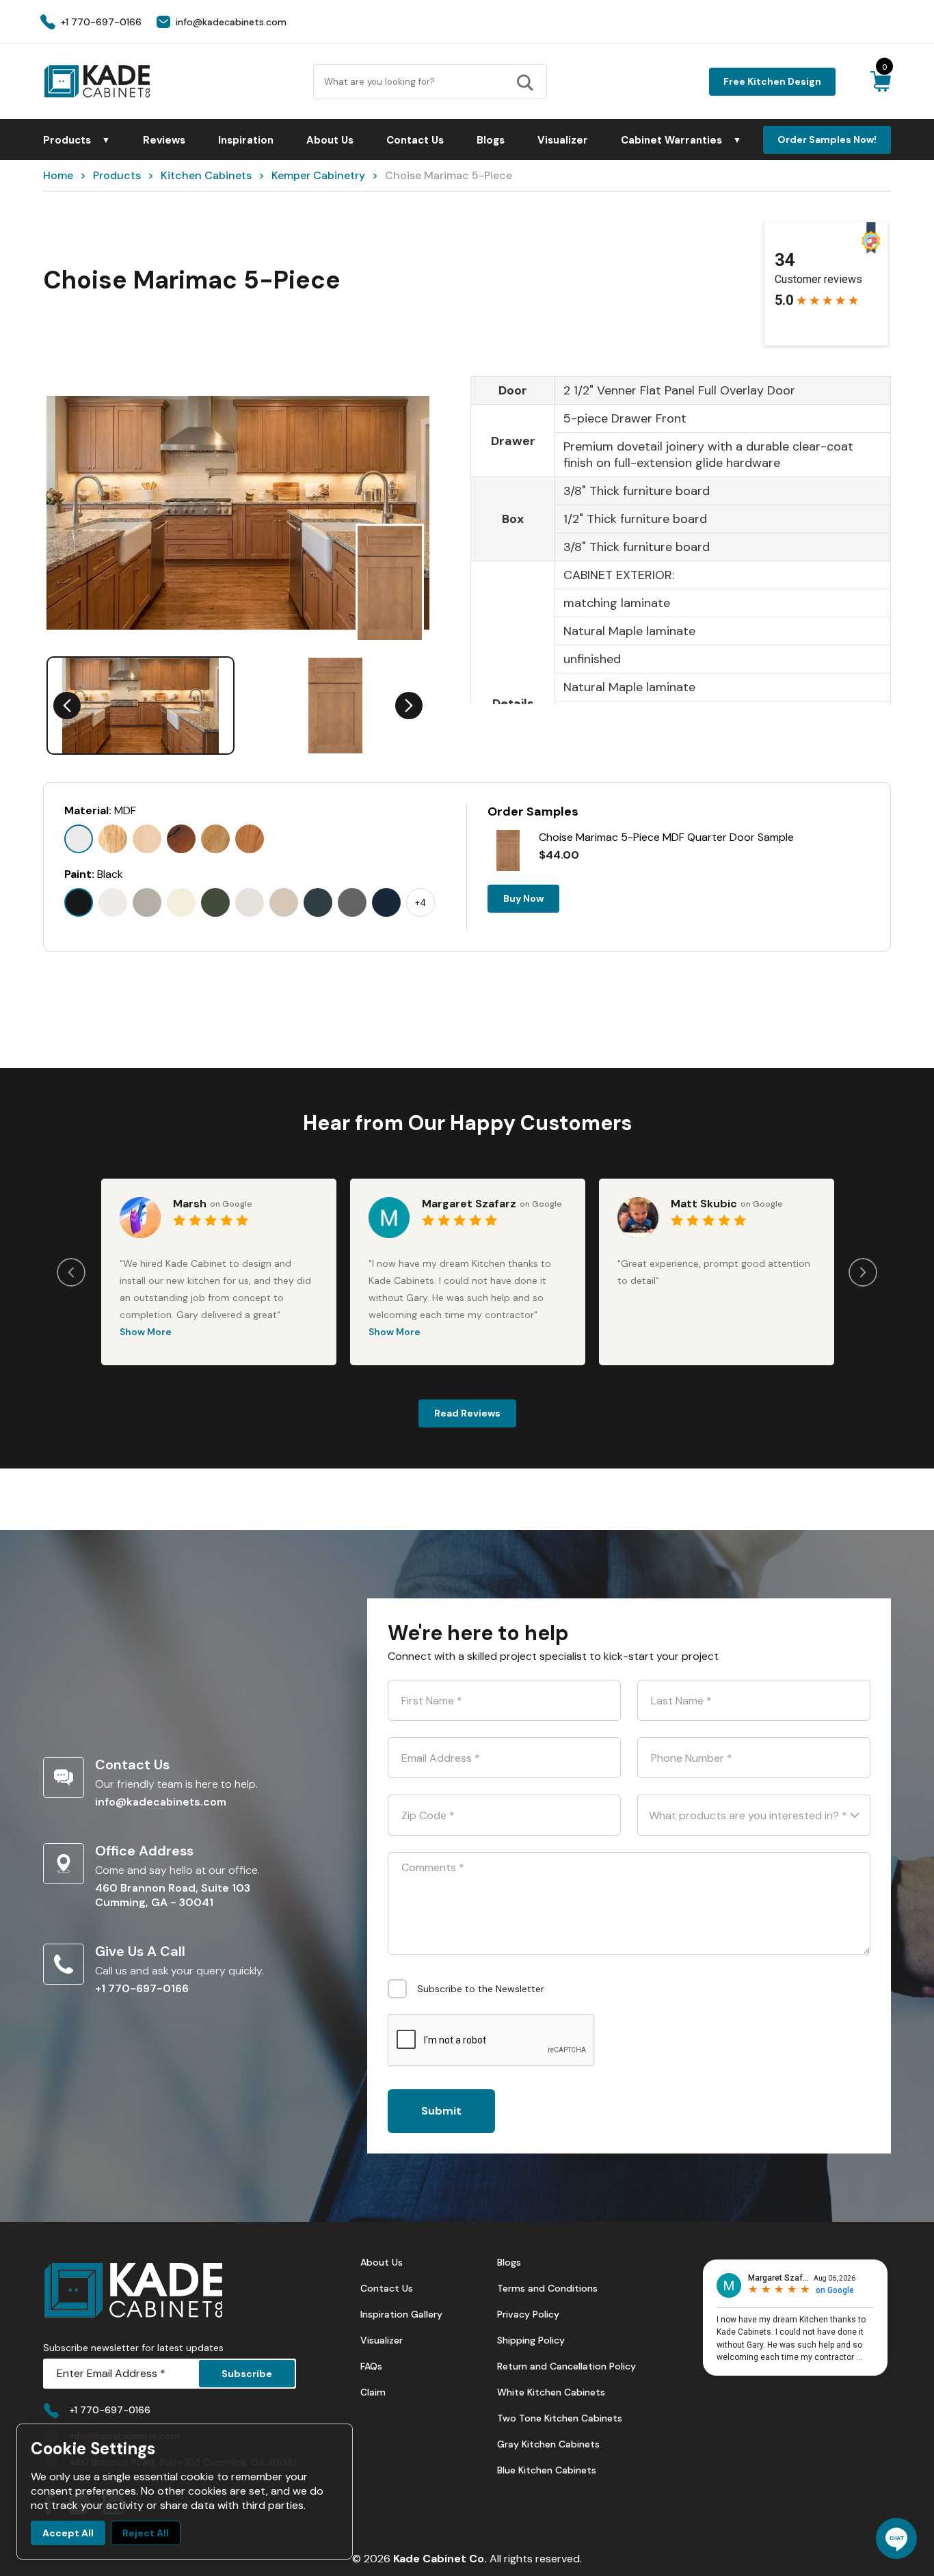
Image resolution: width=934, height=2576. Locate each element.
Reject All (146, 2533)
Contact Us (415, 140)
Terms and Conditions (547, 2288)
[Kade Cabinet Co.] (97, 81)
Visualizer (563, 140)
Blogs (491, 140)
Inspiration (246, 140)
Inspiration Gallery (401, 2314)
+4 (421, 903)
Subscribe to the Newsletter (481, 1989)
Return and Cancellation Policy (566, 2366)
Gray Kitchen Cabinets (548, 2444)
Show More (146, 1332)
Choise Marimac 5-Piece (449, 175)
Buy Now (523, 898)
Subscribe (247, 2374)
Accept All (68, 2533)
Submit (441, 2111)
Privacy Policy (528, 2314)
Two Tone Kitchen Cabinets (560, 2418)
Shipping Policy (531, 2340)
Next (409, 706)
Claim (373, 2392)
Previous (67, 706)
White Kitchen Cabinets (551, 2392)
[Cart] (880, 81)
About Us (330, 140)
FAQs (371, 2366)
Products (77, 140)
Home (58, 175)
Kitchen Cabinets (206, 175)
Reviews (164, 140)
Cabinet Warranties (681, 140)
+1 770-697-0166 (142, 1988)
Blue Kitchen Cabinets (547, 2470)
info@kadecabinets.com (161, 1802)
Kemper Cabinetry (318, 175)
